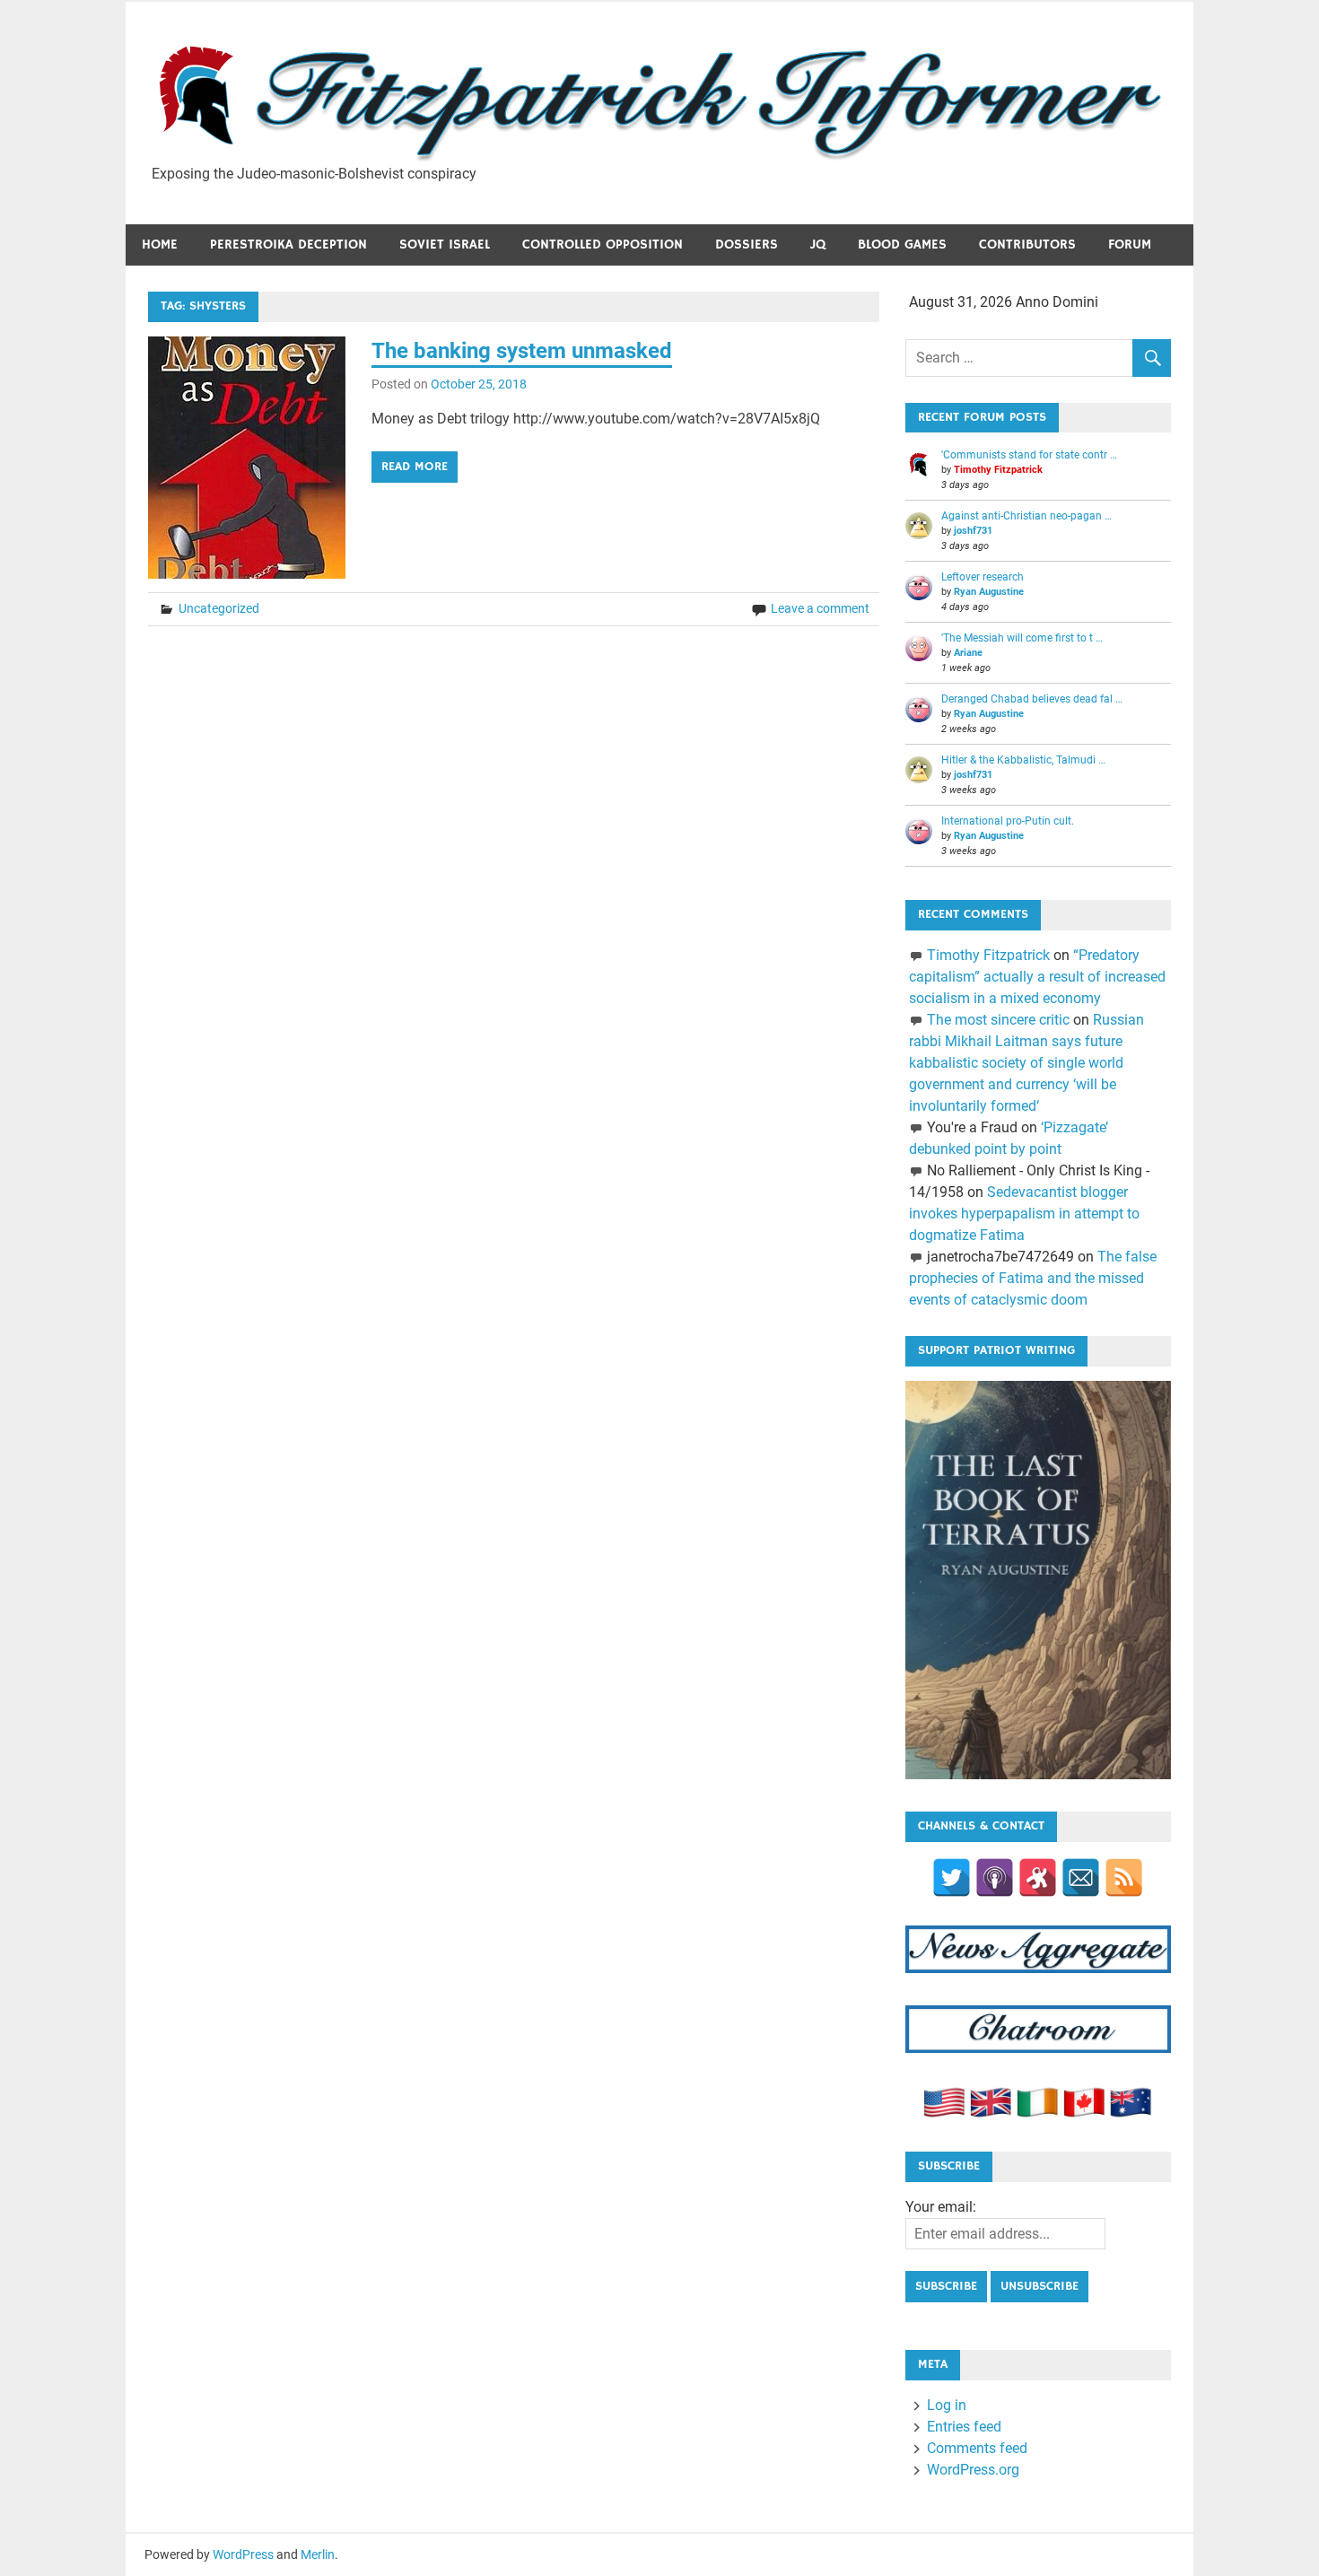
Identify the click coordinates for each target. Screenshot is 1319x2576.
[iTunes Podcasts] (995, 1877)
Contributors (1027, 245)
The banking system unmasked (522, 351)
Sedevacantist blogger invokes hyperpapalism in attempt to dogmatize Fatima (1024, 1214)
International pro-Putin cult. (1008, 821)
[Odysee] (1038, 1877)
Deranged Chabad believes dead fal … (1032, 699)
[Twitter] (952, 1877)
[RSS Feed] (1124, 1877)
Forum (1130, 245)
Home (160, 245)
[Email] (1081, 1877)
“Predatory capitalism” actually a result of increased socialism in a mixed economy (1037, 977)
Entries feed (964, 2427)
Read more (415, 467)
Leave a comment (820, 608)
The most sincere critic (998, 1020)
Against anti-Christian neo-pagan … (1026, 516)
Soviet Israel (445, 245)
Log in (947, 2405)
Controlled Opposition (603, 245)
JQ (818, 245)
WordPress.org (973, 2470)
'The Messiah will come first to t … (1022, 638)
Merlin (318, 2554)
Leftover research (983, 577)
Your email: (941, 2207)
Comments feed (977, 2448)
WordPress (243, 2554)
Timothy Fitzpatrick (998, 470)
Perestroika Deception (288, 245)
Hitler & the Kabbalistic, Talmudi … (1023, 760)
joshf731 (973, 531)
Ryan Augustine (989, 592)
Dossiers (747, 245)
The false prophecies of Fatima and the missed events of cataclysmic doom (1032, 1278)
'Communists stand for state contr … (1029, 455)
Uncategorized (219, 608)
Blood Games (902, 245)
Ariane (968, 653)
